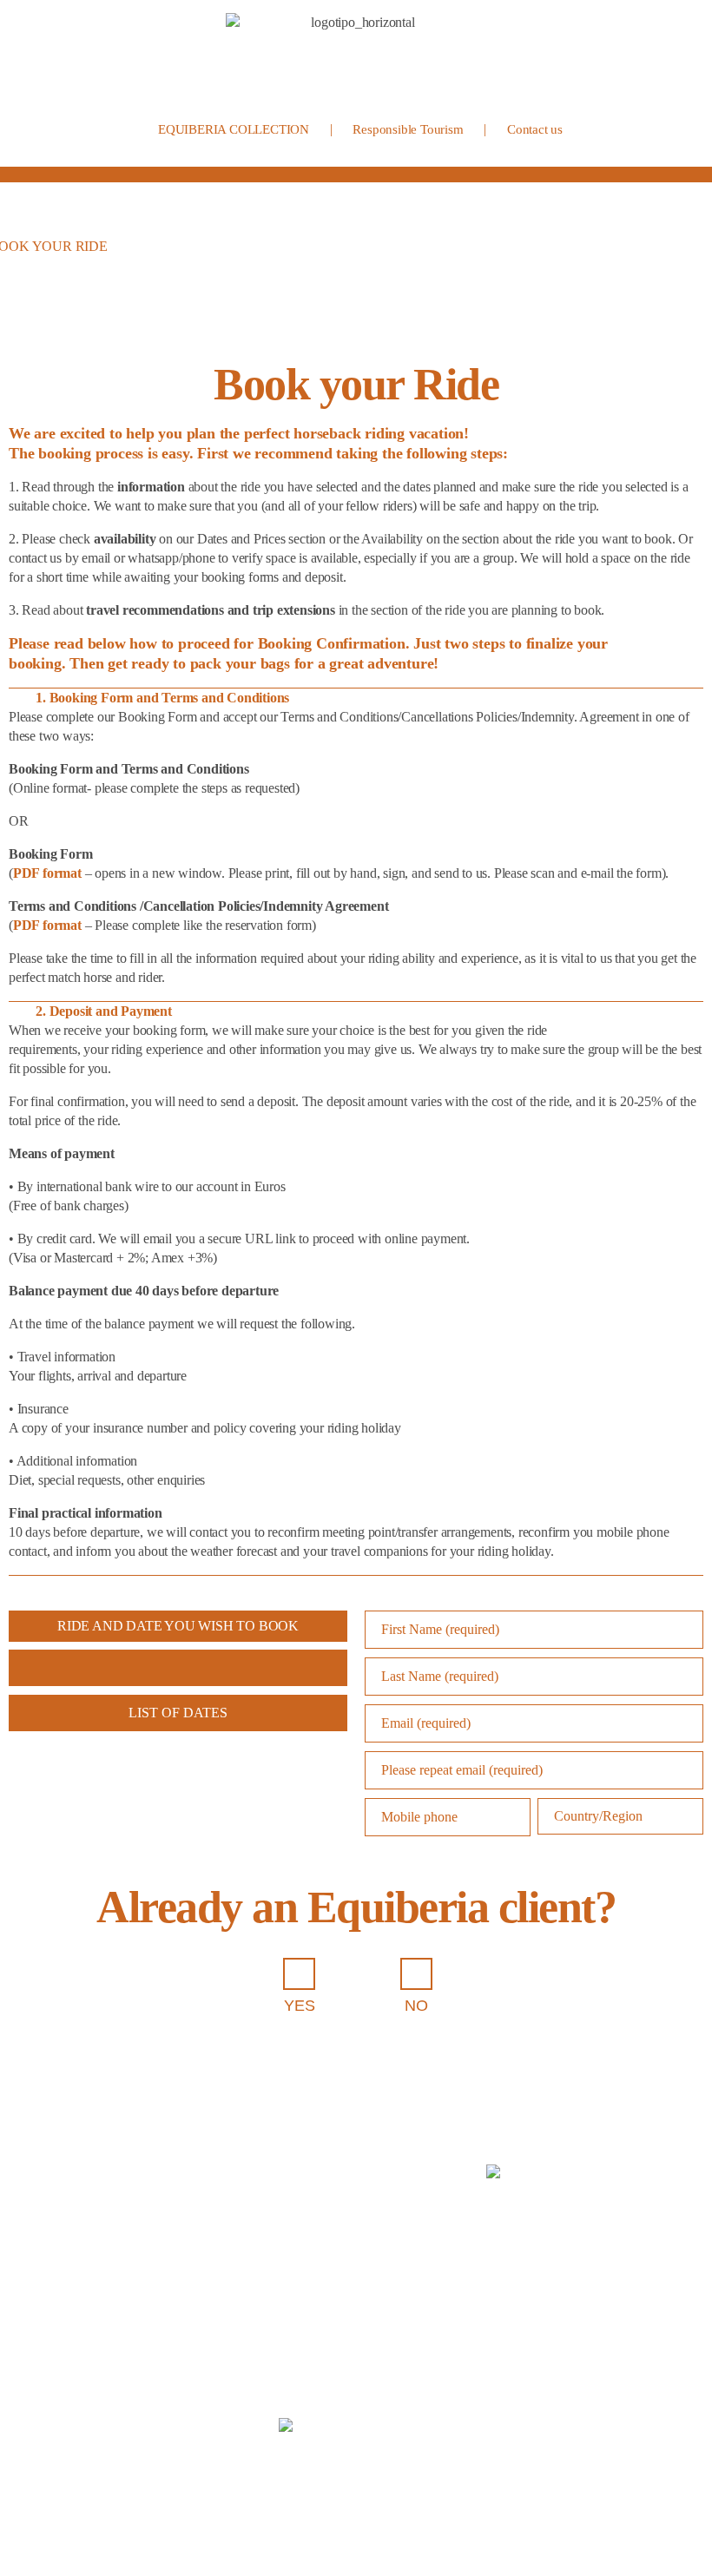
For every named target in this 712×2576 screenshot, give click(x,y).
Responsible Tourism (408, 129)
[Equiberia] (356, 59)
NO (416, 2006)
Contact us (535, 129)
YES (299, 2006)
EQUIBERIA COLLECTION (234, 129)
